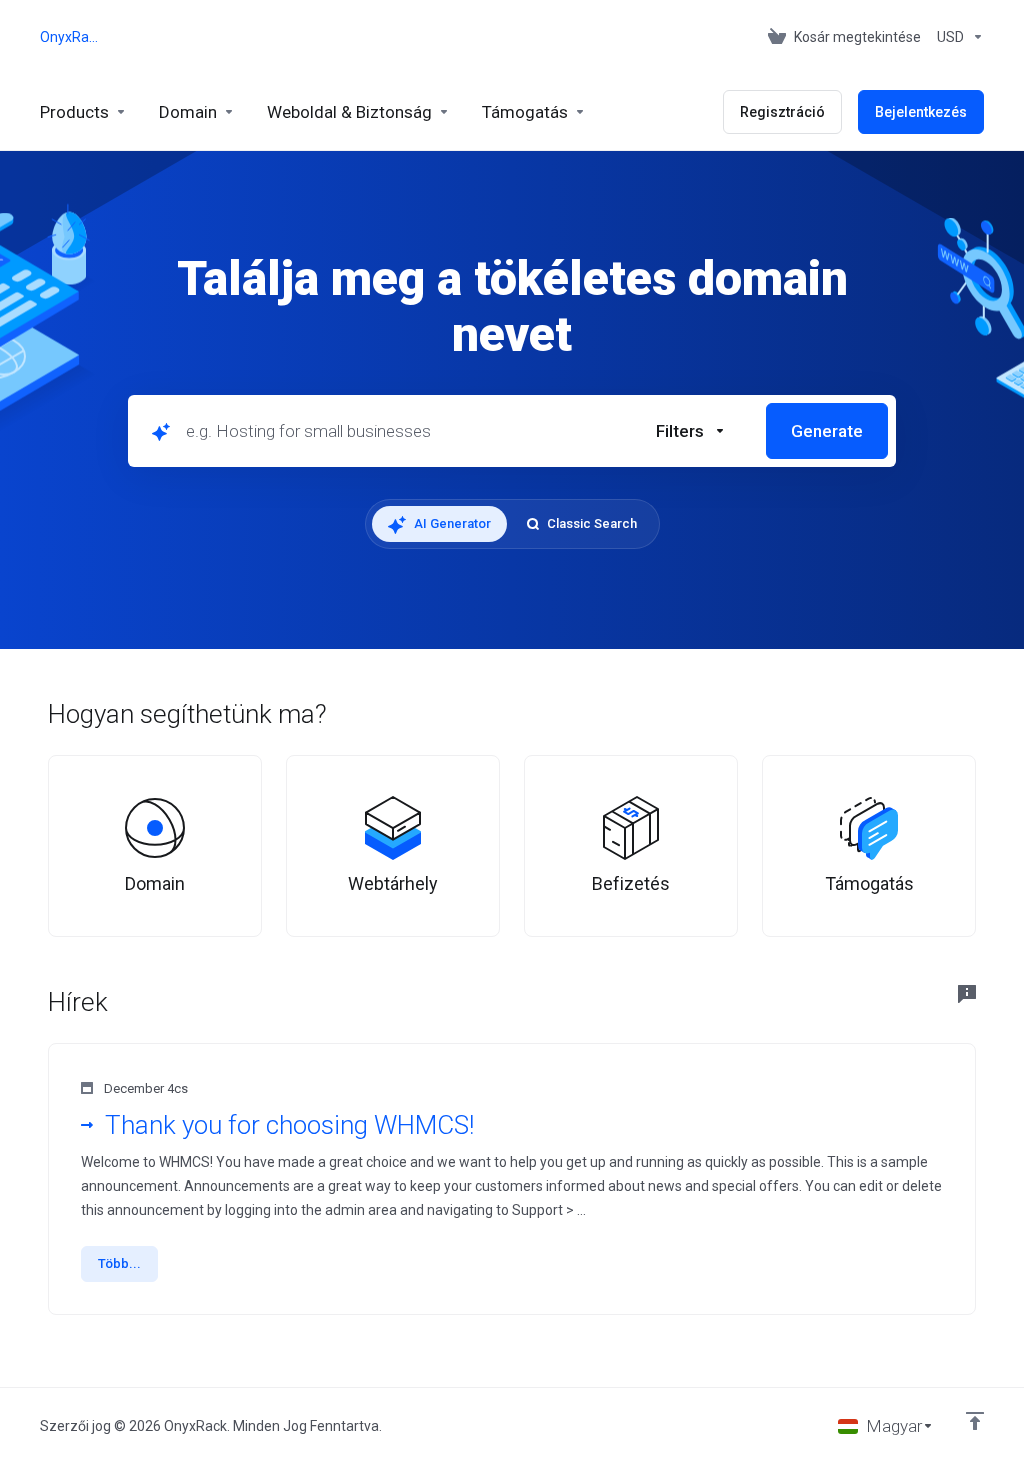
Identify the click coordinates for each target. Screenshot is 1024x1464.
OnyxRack (69, 37)
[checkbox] (787, 554)
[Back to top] (975, 1421)
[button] (691, 431)
